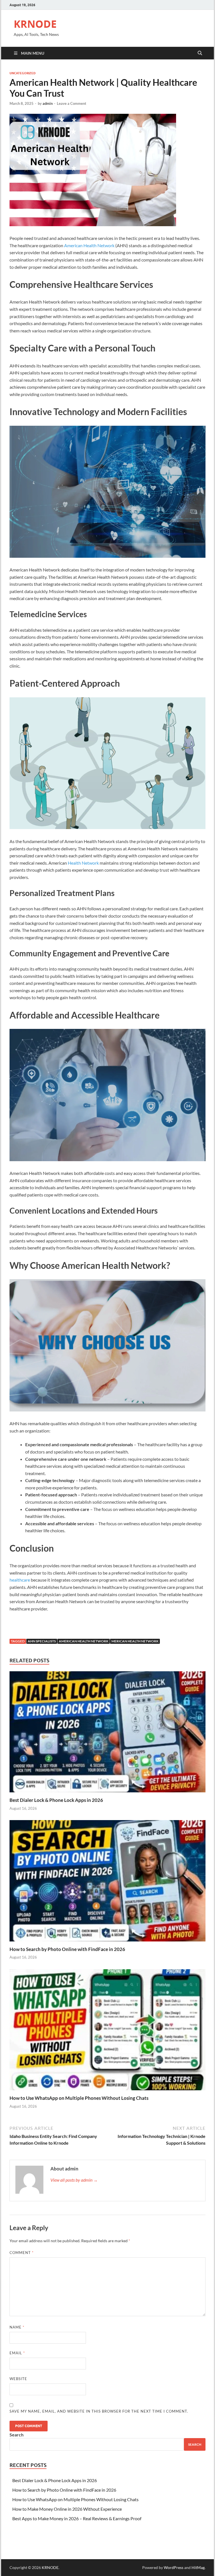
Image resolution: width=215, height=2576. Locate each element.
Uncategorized (23, 73)
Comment (22, 2253)
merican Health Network (135, 1641)
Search (17, 2435)
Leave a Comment (72, 103)
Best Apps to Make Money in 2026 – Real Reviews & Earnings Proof (77, 2518)
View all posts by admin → (74, 2180)
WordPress (174, 2567)
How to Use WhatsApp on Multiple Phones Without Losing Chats (79, 2098)
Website (18, 2379)
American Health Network (89, 245)
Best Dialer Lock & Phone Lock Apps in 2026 (56, 1800)
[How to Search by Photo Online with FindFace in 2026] (107, 1882)
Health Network (83, 863)
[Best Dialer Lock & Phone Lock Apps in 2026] (107, 1733)
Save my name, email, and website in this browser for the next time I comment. (99, 2411)
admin (48, 103)
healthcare (20, 1580)
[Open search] (200, 53)
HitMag (198, 2567)
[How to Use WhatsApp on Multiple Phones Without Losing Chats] (107, 2031)
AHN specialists (42, 1641)
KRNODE (35, 24)
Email (17, 2353)
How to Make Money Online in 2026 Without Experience (67, 2509)
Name (17, 2327)
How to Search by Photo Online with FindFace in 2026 (67, 1949)
